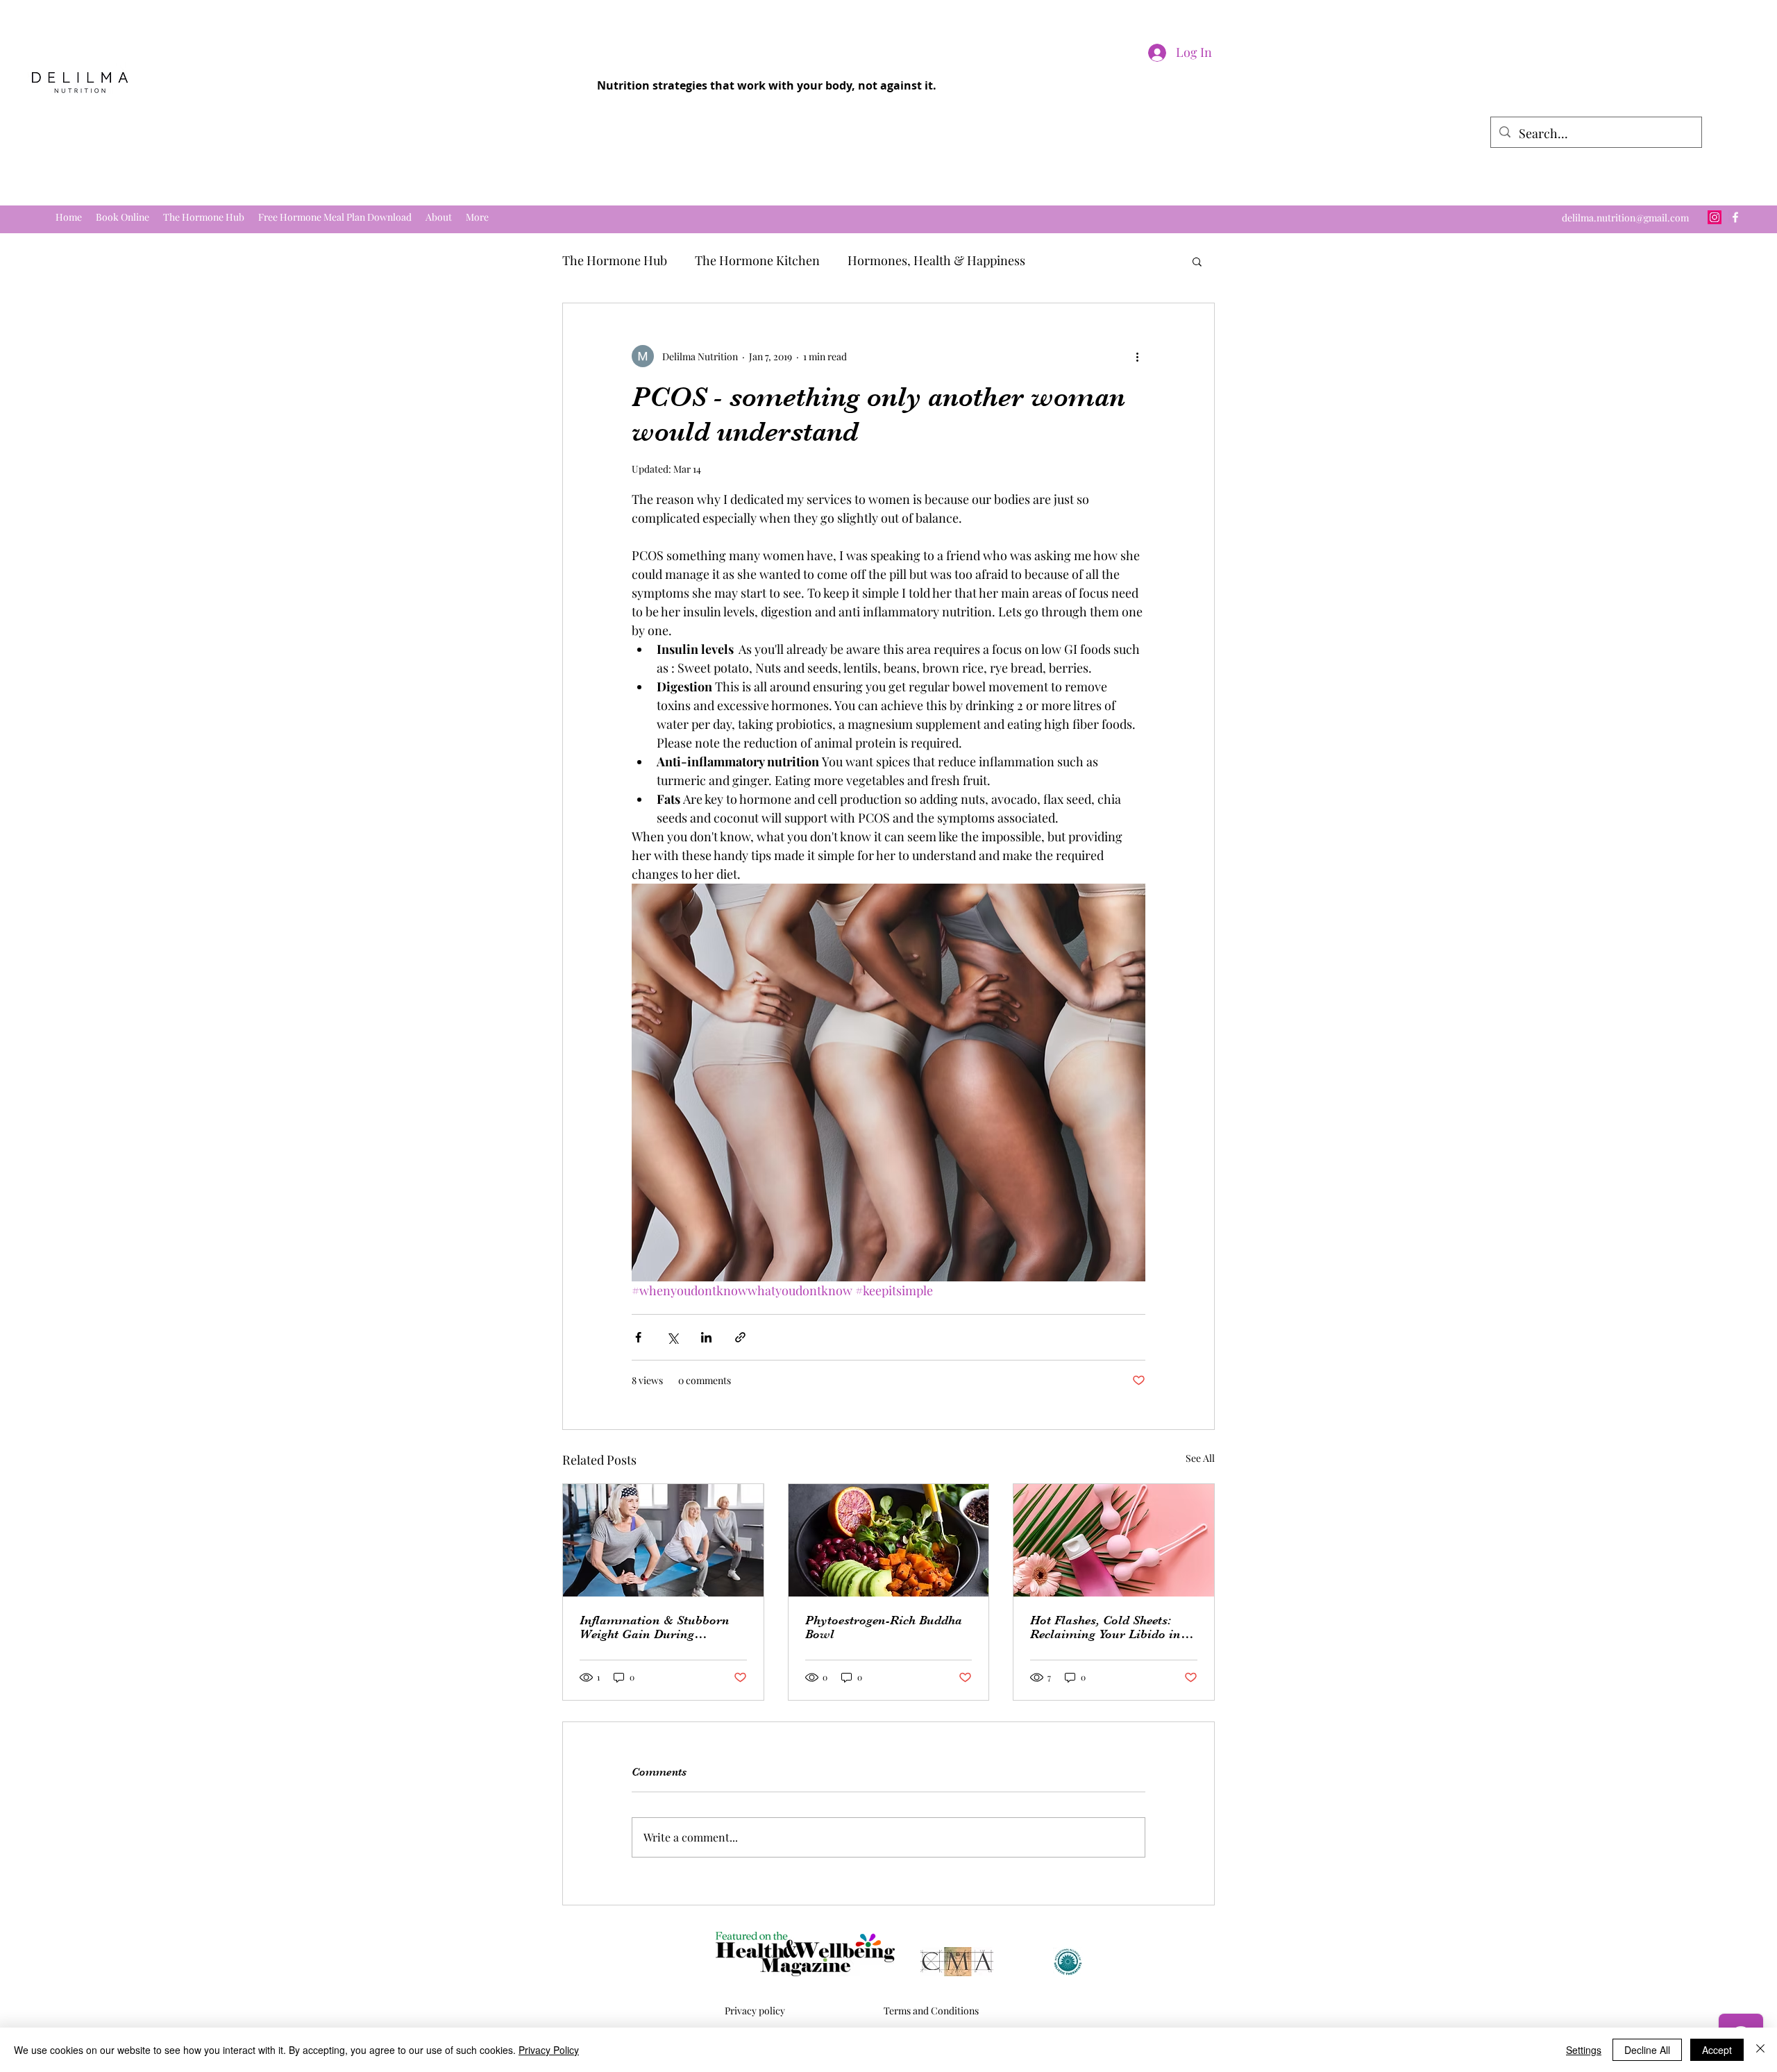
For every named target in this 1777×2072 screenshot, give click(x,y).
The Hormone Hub (615, 260)
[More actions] (1137, 356)
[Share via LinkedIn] (706, 1337)
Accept (1717, 2050)
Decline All (1647, 2050)
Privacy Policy (549, 2050)
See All (1200, 1458)
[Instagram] (1715, 217)
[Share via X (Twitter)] (672, 1337)
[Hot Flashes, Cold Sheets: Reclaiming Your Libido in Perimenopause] (1114, 1540)
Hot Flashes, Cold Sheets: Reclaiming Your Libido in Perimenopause (1105, 1627)
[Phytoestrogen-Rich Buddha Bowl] (889, 1540)
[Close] (1760, 2050)
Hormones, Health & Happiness (936, 260)
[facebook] (1735, 217)
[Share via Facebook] (638, 1337)
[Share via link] (740, 1337)
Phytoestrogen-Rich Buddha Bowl (884, 1627)
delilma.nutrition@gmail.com (1625, 218)
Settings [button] (1584, 2050)
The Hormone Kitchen (757, 260)
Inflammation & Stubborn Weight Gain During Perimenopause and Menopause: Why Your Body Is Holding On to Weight (659, 1627)
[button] (1197, 261)
